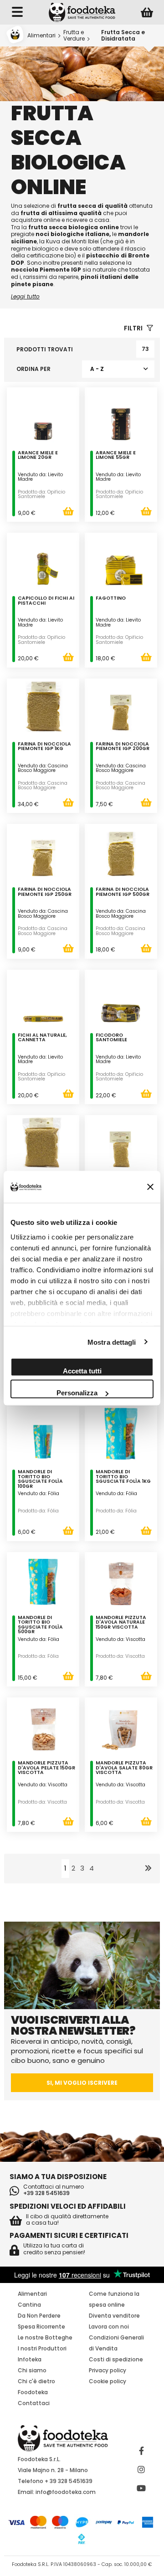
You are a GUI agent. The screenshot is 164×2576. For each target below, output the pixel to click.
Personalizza (77, 1393)
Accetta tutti (82, 1371)
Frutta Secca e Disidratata (123, 35)
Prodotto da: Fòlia (38, 1511)
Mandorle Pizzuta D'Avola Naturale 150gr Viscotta (121, 1623)
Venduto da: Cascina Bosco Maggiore (43, 768)
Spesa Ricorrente (41, 2327)
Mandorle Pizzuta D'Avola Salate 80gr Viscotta (124, 1768)
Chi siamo (32, 2370)
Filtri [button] (134, 328)
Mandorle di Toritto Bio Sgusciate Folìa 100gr (40, 1480)
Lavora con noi (109, 2327)
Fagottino (111, 599)
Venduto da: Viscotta (120, 1639)
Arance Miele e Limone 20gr (38, 456)
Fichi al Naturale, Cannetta (42, 1038)
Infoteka (30, 2359)
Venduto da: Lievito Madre (40, 477)
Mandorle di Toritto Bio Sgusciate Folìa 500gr (40, 1625)
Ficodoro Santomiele (111, 1038)
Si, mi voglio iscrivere (82, 2083)
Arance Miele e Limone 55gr (116, 456)
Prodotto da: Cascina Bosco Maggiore (43, 786)
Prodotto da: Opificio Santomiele (41, 494)
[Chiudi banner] (150, 1187)
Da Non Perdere (39, 2316)
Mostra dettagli (112, 1342)
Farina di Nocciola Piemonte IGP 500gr (123, 892)
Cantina (29, 2305)
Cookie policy (108, 2381)
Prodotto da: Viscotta (120, 1656)
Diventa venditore (114, 2316)
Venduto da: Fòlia (38, 1494)
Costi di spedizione (116, 2359)
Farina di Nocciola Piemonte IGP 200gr (123, 747)
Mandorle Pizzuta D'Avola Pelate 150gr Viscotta (46, 1768)
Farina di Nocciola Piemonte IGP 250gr (45, 892)
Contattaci (34, 2403)
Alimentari (41, 35)
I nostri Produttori (42, 2348)
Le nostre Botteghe (45, 2337)
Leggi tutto (25, 296)
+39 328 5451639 (46, 2193)
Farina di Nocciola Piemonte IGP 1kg (44, 747)
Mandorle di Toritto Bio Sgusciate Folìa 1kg (123, 1477)
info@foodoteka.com (66, 2492)
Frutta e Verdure (74, 35)
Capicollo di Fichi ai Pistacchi (46, 601)
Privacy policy (108, 2370)
